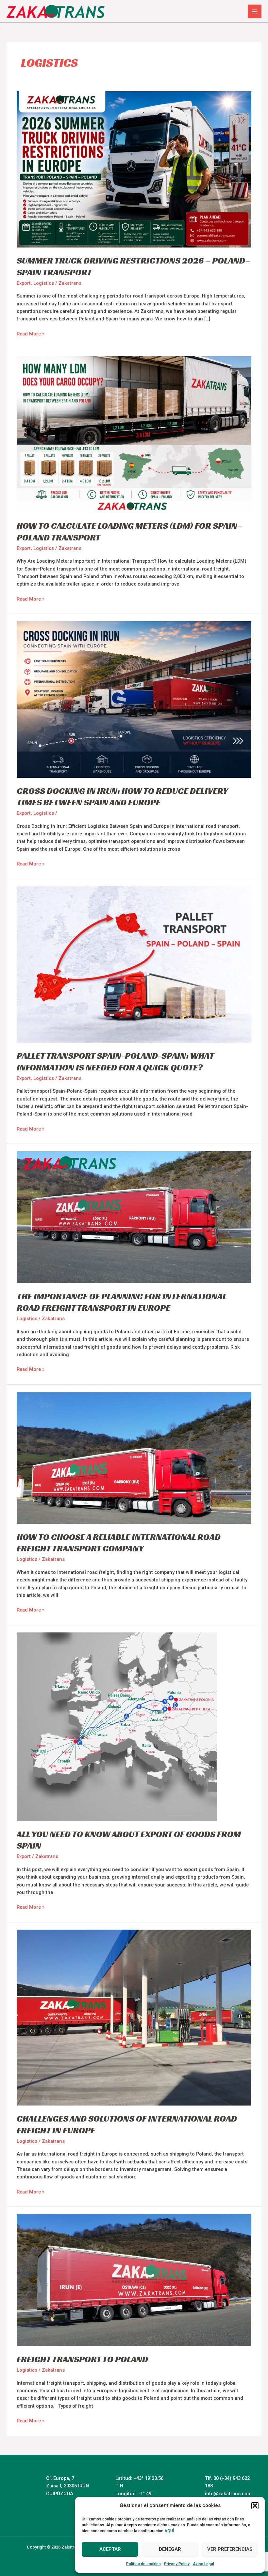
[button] (255, 2506)
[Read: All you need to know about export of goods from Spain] (117, 1726)
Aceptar (110, 2549)
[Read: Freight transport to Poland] (134, 2280)
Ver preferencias (230, 2549)
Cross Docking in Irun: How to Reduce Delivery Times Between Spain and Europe (122, 797)
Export (24, 283)
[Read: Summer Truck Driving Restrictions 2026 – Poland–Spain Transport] (134, 169)
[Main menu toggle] (255, 11)
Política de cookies (143, 2564)
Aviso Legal (203, 2564)
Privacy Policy (177, 2564)
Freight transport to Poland (82, 2359)
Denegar (170, 2549)
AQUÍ (169, 2531)
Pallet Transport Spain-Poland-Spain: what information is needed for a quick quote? (115, 1061)
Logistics (44, 283)
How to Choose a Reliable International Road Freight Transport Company (119, 1543)
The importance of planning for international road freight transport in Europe (122, 1302)
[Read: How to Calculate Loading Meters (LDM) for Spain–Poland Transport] (134, 434)
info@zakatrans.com (228, 2494)
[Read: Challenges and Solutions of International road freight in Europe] (134, 2017)
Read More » (31, 333)
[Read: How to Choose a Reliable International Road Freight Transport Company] (134, 1458)
